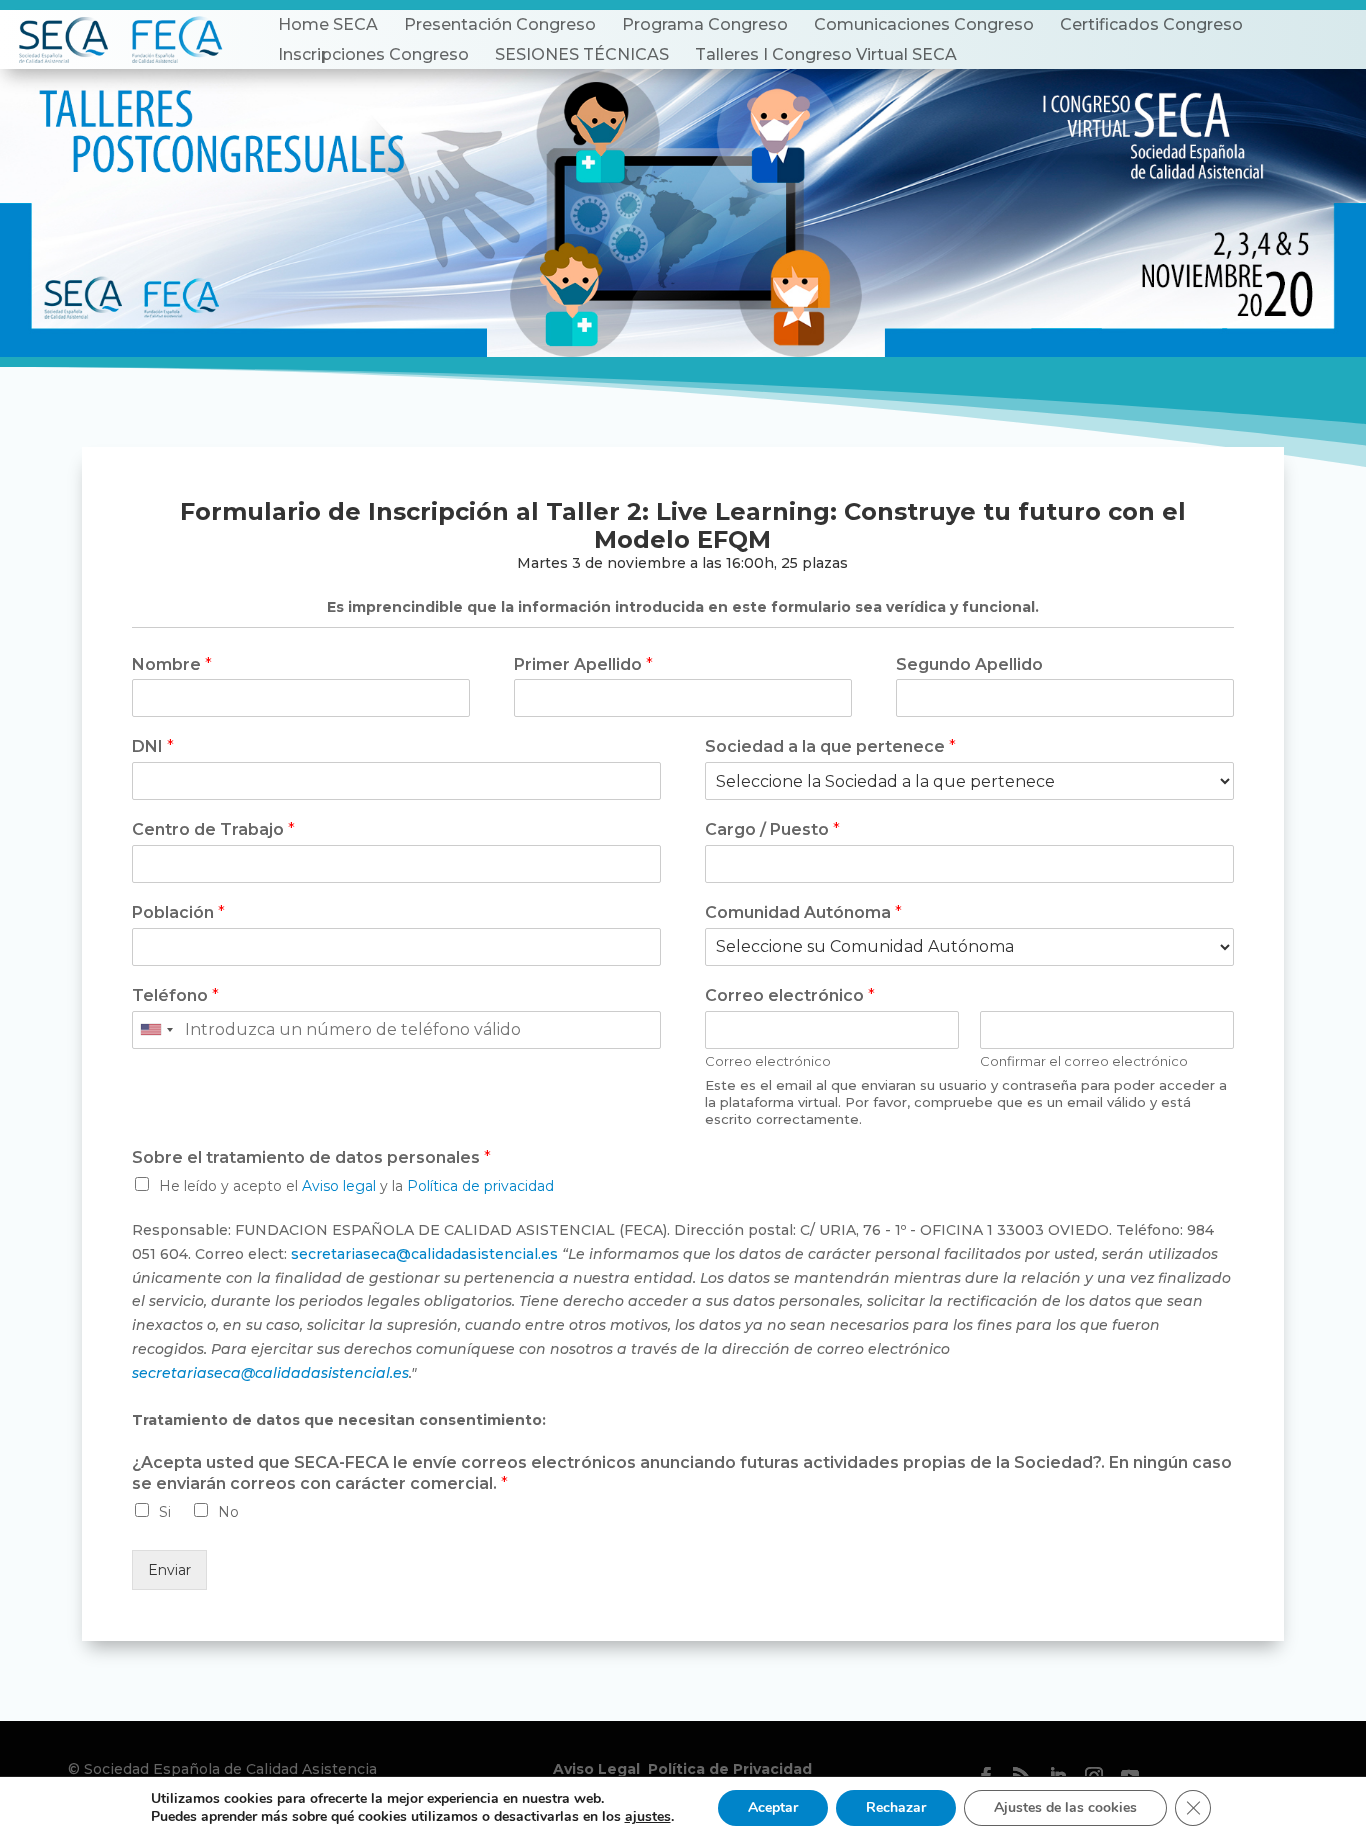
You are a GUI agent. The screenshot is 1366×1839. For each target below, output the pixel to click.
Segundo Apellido (969, 664)
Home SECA (328, 24)
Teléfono (175, 995)
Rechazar (896, 1807)
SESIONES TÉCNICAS (582, 54)
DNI (153, 746)
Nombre (172, 664)
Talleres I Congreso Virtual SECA (826, 54)
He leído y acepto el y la (356, 1186)
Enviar (169, 1570)
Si (165, 1512)
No (228, 1512)
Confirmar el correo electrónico (1084, 1061)
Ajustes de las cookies (1065, 1807)
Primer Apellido (583, 664)
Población (178, 912)
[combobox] (156, 1030)
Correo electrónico (790, 995)
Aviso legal (339, 1186)
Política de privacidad (480, 1186)
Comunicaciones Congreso (924, 24)
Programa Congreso (705, 24)
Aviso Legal (596, 1769)
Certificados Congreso (1151, 24)
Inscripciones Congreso (373, 54)
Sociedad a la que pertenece (830, 746)
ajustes (648, 1817)
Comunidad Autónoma (803, 912)
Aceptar (773, 1807)
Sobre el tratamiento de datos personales (311, 1157)
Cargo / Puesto (772, 829)
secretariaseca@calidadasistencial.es (424, 1254)
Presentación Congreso (500, 24)
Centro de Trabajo (213, 829)
